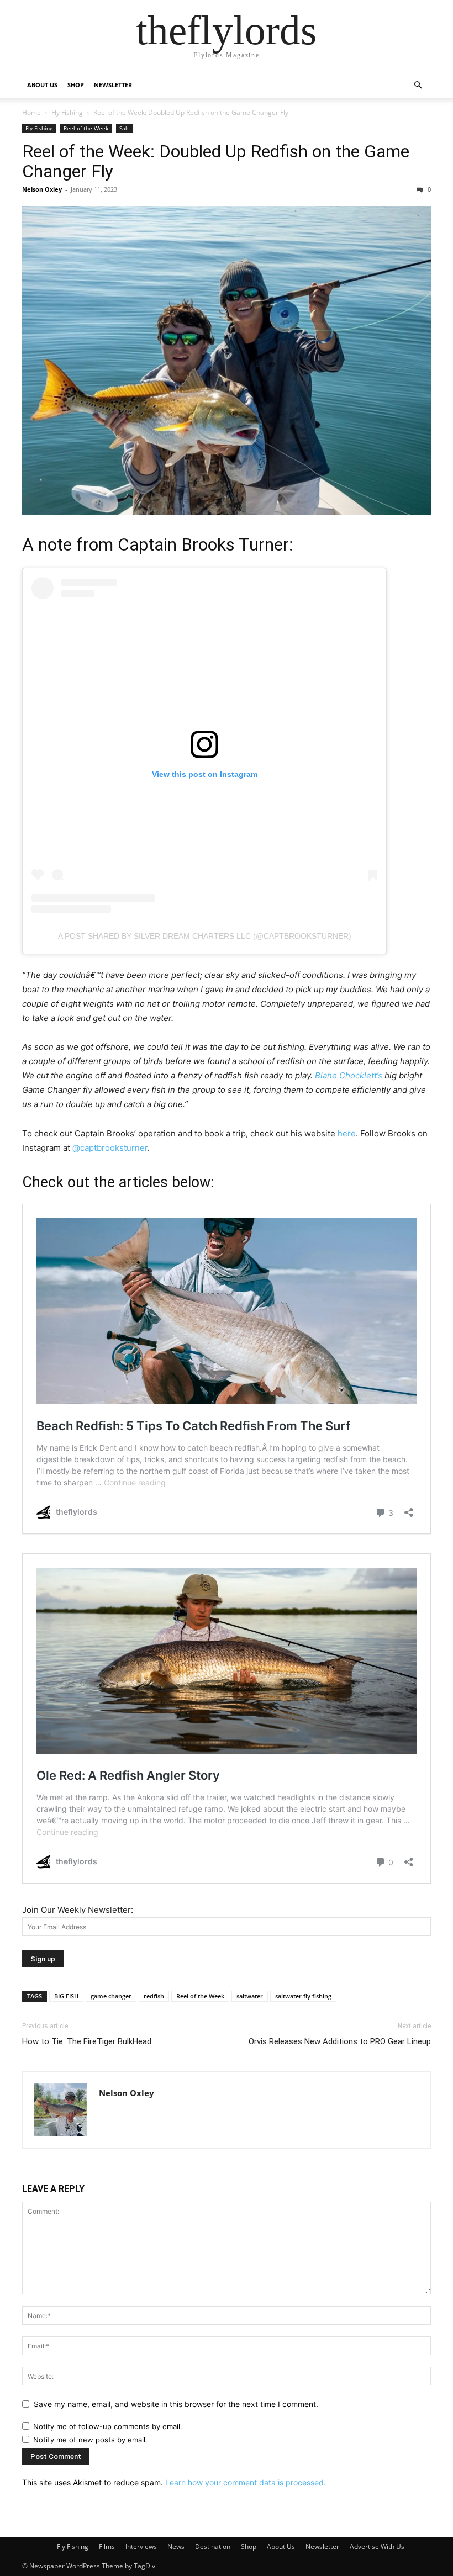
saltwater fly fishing (303, 1996)
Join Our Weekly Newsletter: (78, 1910)
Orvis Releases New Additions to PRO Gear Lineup (340, 2041)
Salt (124, 128)
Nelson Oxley (42, 189)
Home (31, 112)
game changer (111, 1996)
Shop (249, 2546)
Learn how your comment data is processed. (246, 2482)
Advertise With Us (377, 2546)
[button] (418, 85)
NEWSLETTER (113, 85)
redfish (154, 1996)
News (176, 2546)
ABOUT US (42, 85)
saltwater (250, 1996)
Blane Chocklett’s (349, 1075)
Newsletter (322, 2546)
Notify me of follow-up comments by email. (108, 2426)
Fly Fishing (67, 112)
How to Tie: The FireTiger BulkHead (87, 2041)
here (347, 1133)
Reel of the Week (86, 128)
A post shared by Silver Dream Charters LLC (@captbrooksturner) (205, 936)
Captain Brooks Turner (203, 544)
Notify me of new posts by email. (90, 2440)
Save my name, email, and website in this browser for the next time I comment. (176, 2404)
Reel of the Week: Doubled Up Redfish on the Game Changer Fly (216, 161)
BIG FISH (66, 1996)
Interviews (141, 2546)
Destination (213, 2546)
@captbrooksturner (110, 1148)
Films (107, 2546)
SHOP (76, 85)
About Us (281, 2546)
